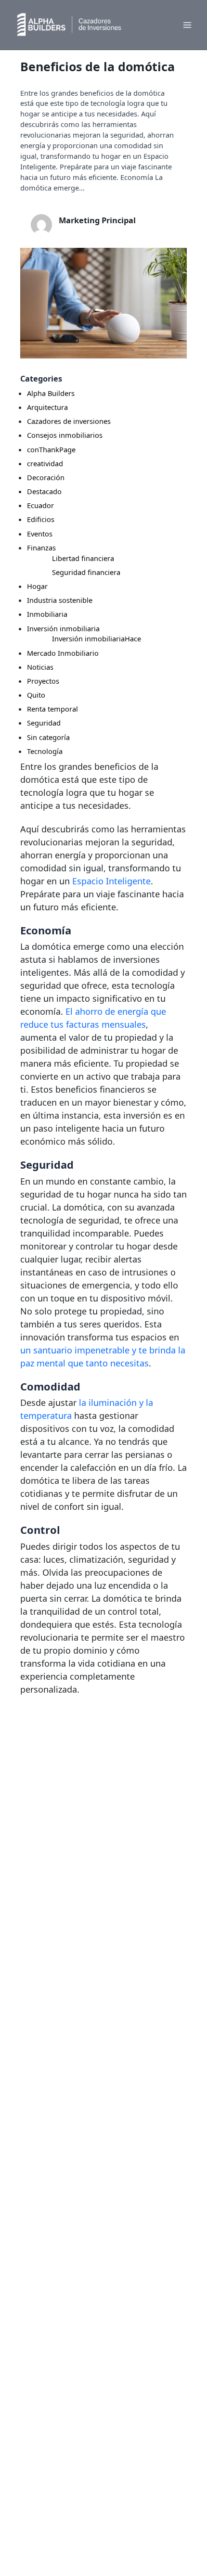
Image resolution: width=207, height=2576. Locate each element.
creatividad (45, 463)
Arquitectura (47, 407)
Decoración (46, 477)
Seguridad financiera (86, 572)
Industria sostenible (60, 600)
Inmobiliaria (47, 614)
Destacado (44, 491)
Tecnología (45, 751)
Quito (36, 695)
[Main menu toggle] (187, 25)
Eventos (40, 534)
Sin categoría (48, 737)
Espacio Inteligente (111, 881)
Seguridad (44, 723)
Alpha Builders (51, 393)
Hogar (37, 586)
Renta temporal (52, 709)
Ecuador (40, 505)
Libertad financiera (83, 558)
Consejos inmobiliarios (65, 435)
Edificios (41, 519)
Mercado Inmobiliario (63, 653)
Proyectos (43, 681)
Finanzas (41, 548)
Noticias (40, 667)
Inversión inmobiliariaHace (97, 638)
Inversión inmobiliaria (63, 628)
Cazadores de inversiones (69, 421)
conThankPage (51, 449)
